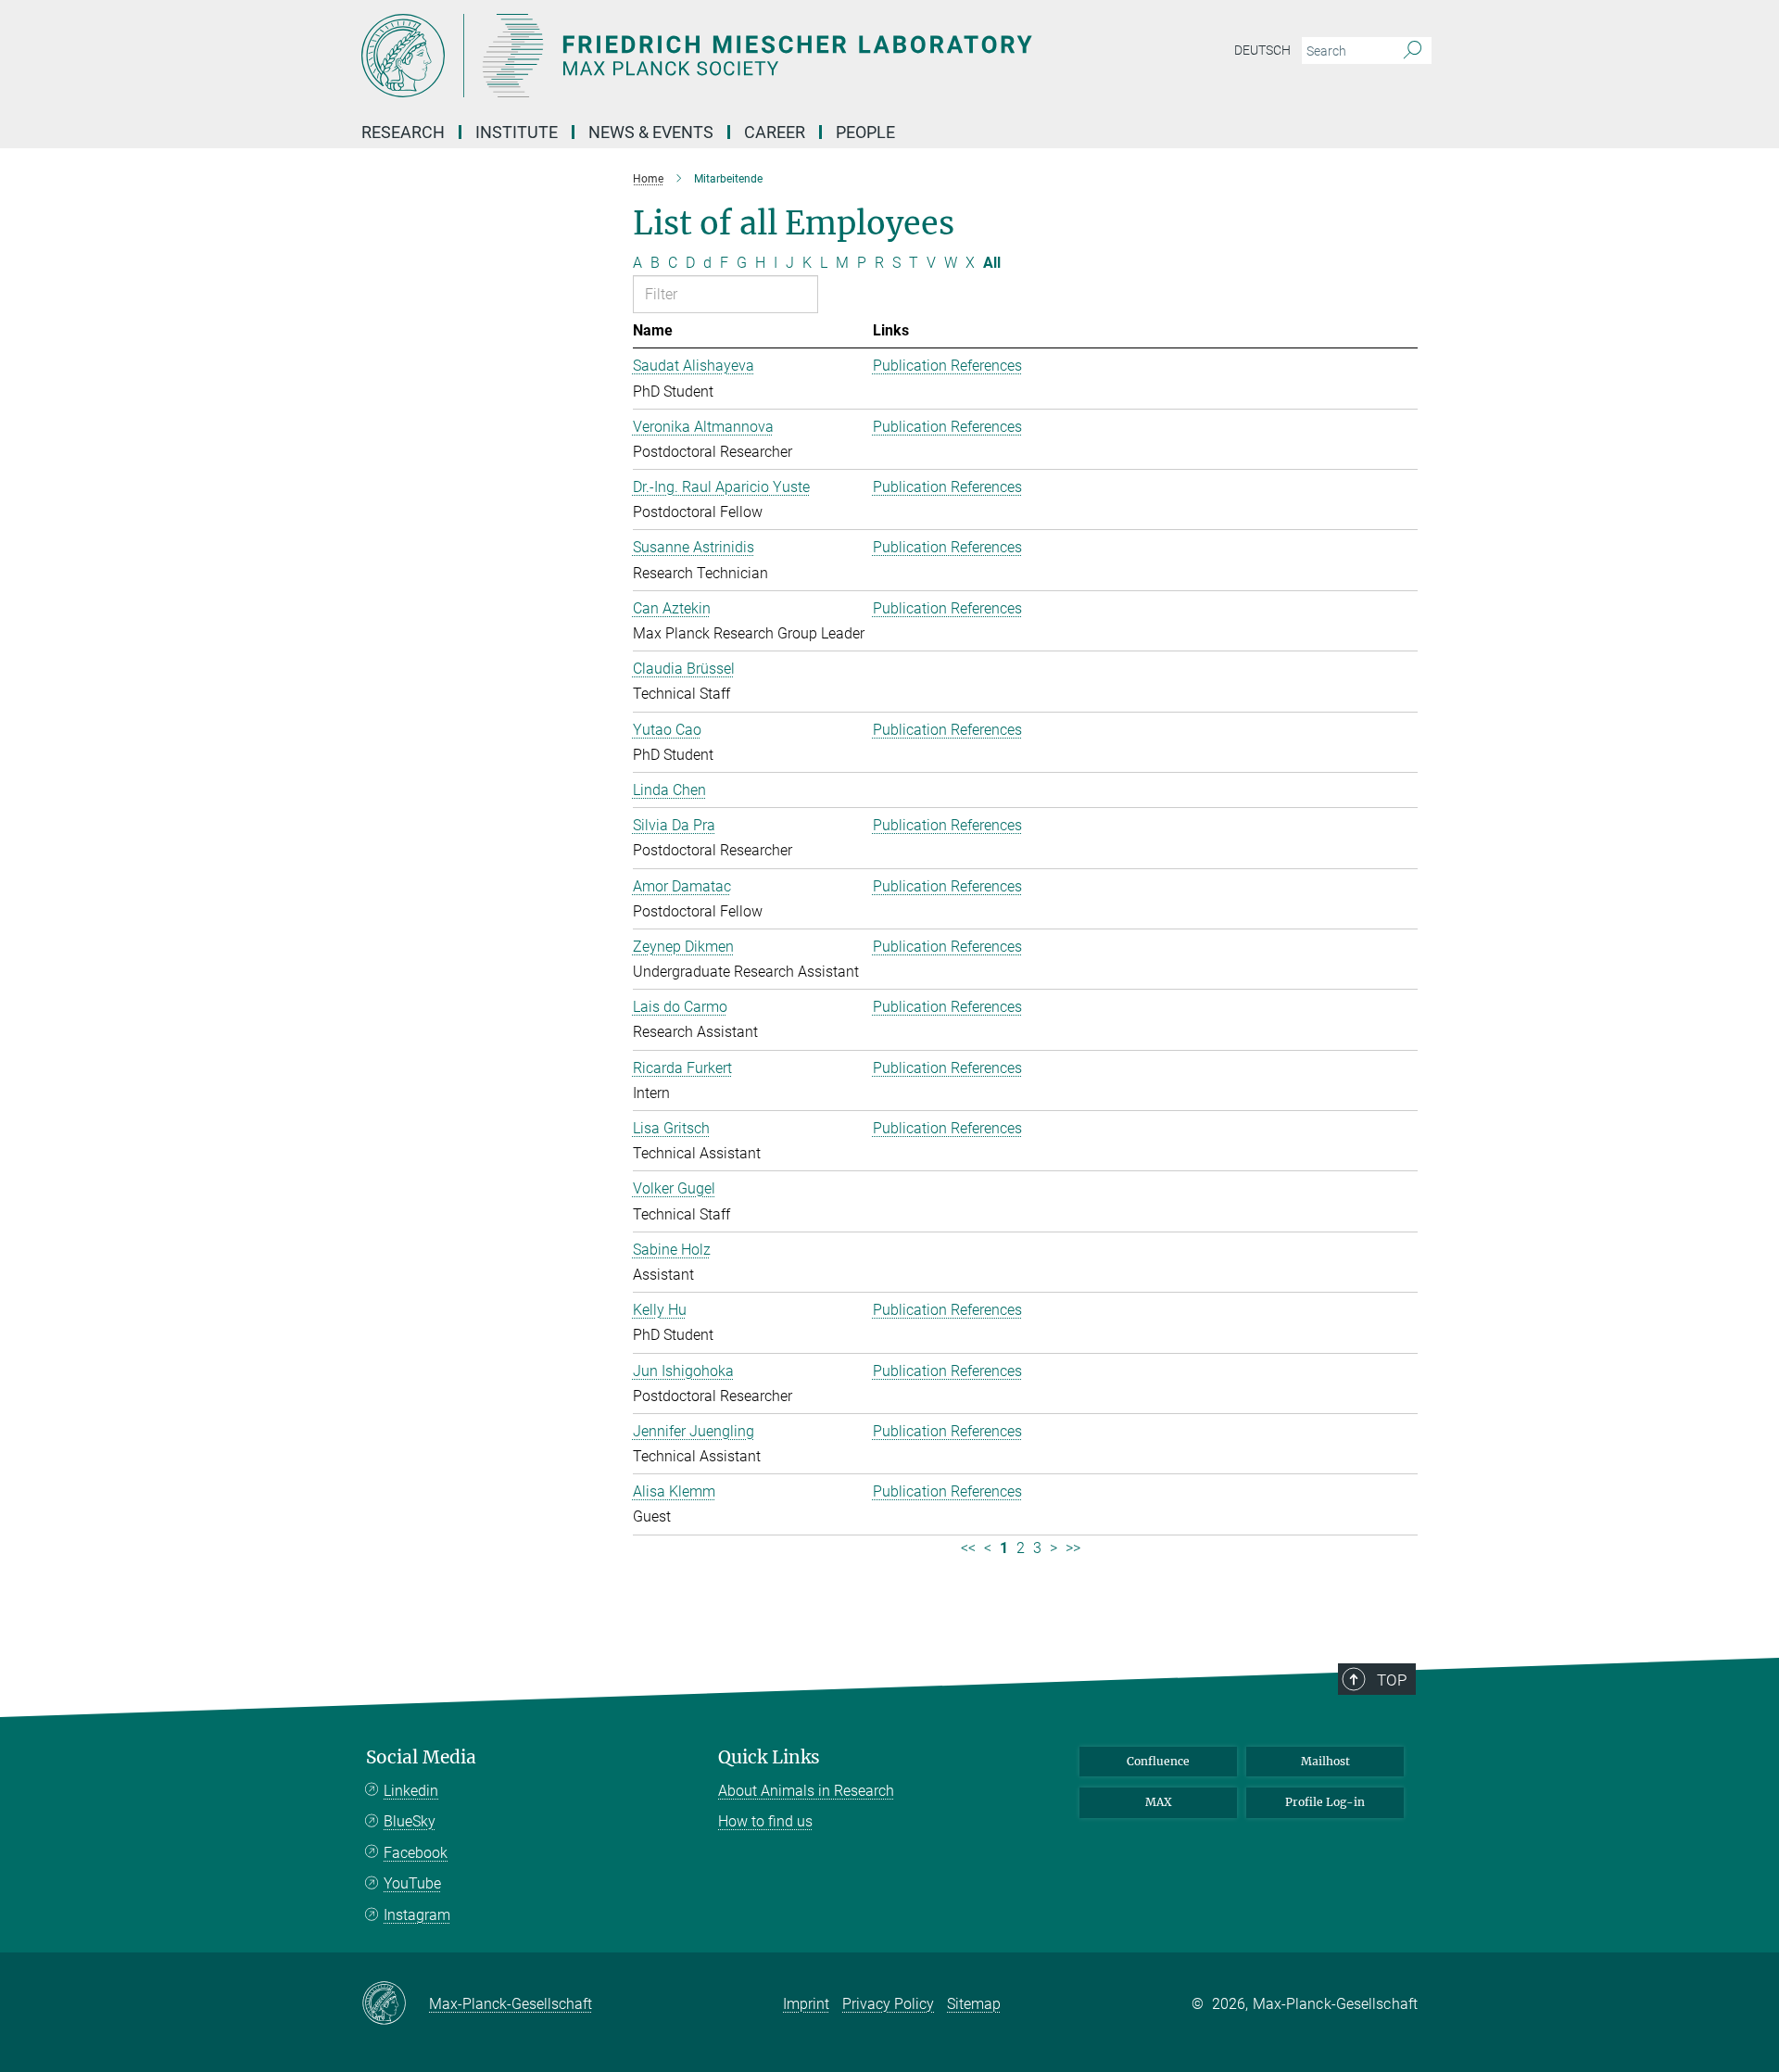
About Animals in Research (806, 1791)
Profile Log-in (1325, 1802)
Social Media (421, 1757)
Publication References (947, 366)
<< (968, 1548)
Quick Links (769, 1757)
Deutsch (1262, 50)
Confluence (1158, 1761)
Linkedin (411, 1791)
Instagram (417, 1915)
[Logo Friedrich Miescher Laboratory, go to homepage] (709, 56)
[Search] (1413, 51)
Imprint (806, 2004)
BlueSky (410, 1821)
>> (1073, 1548)
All (992, 263)
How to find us (765, 1821)
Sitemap (974, 2004)
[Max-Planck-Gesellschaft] (395, 2004)
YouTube (412, 1883)
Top (1392, 1680)
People (865, 132)
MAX (1159, 1802)
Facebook (416, 1853)
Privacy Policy (888, 2004)
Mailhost (1325, 1761)
